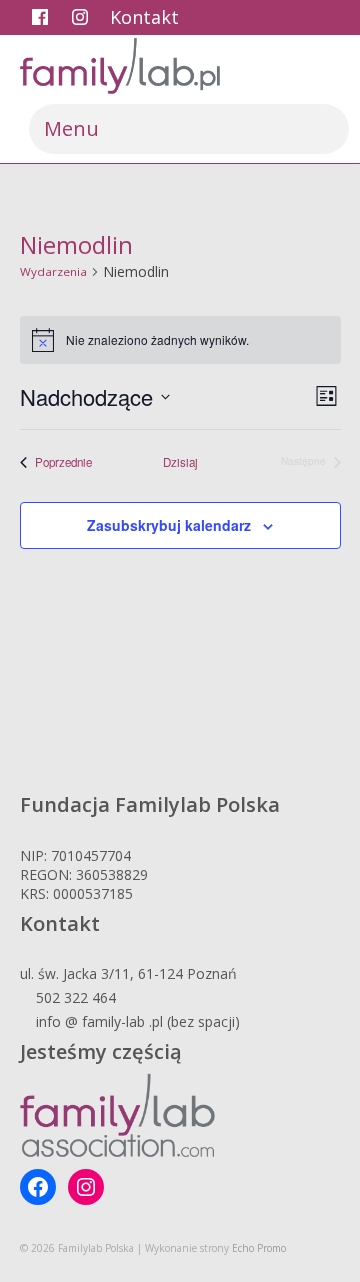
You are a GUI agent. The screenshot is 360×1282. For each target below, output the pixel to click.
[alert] (180, 340)
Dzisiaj (180, 462)
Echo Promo (259, 1248)
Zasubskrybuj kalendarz (169, 525)
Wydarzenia (53, 271)
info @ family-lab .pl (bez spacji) (138, 1021)
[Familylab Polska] (180, 66)
